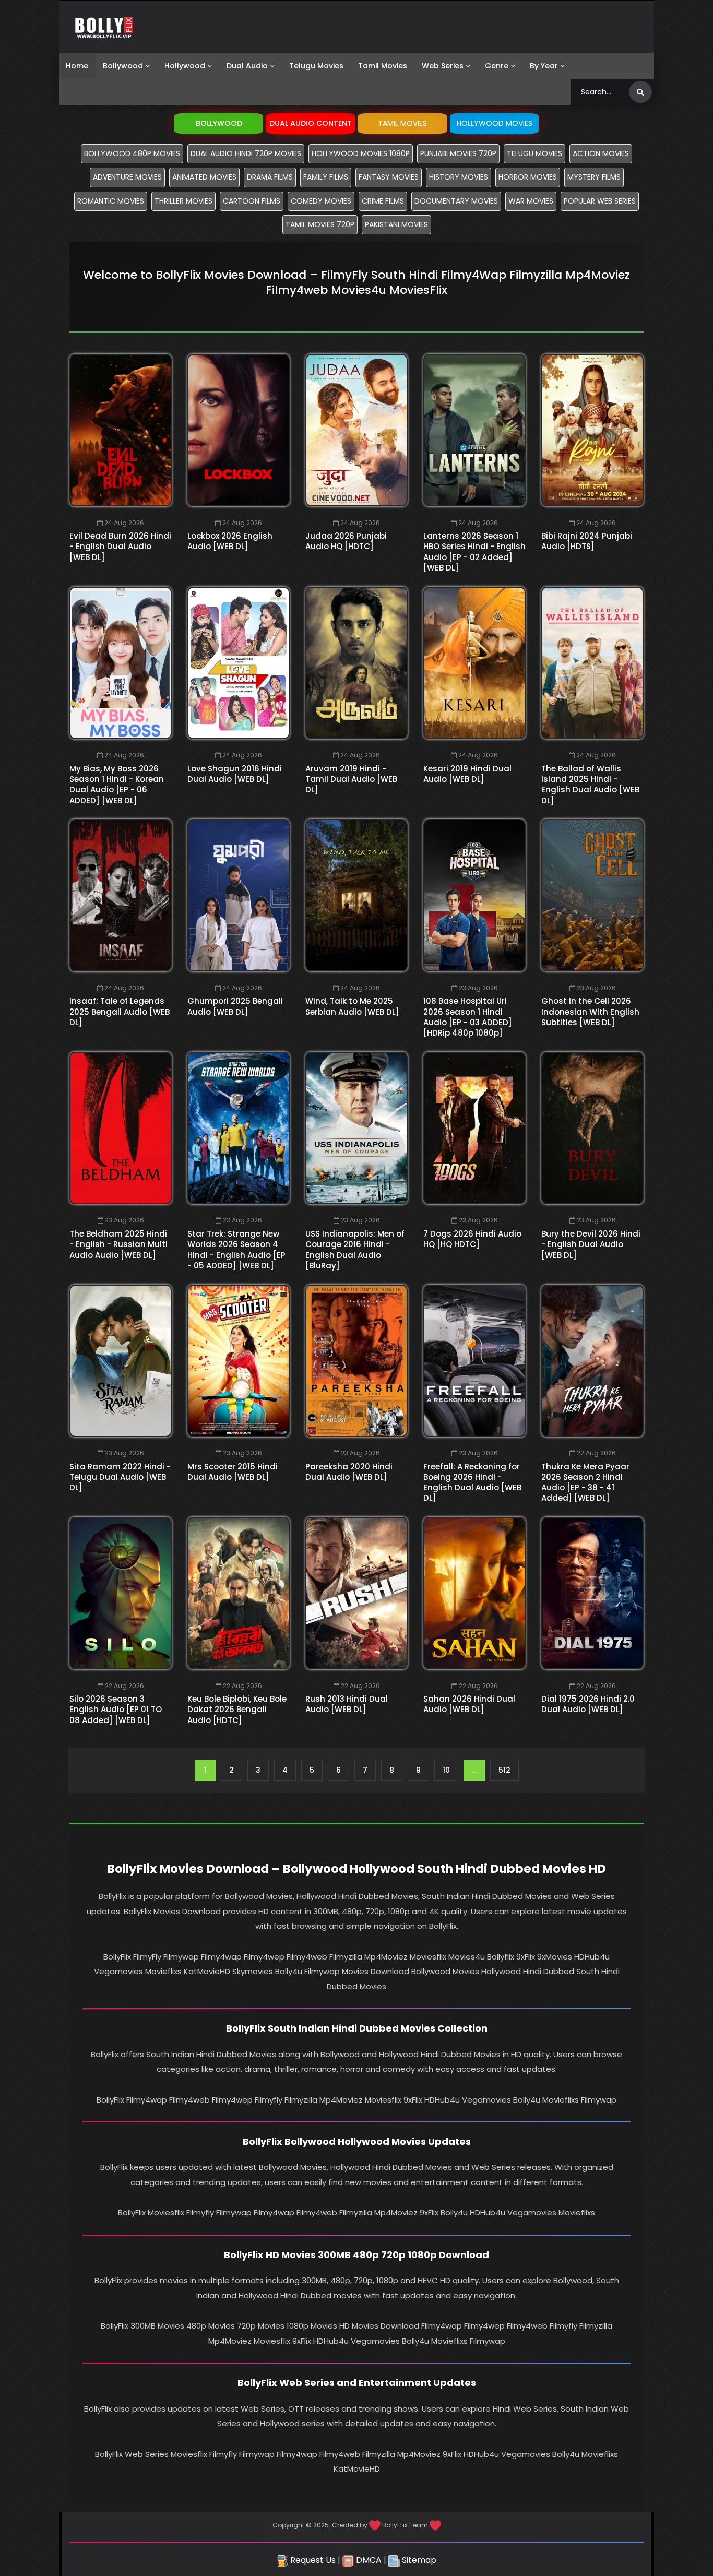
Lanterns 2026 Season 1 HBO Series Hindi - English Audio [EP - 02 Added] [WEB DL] (474, 552)
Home (77, 66)
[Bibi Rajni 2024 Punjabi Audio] (592, 430)
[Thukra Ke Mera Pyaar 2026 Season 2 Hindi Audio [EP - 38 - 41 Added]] (592, 1361)
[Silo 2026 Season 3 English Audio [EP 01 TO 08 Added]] (121, 1593)
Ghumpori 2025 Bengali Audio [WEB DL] (235, 1006)
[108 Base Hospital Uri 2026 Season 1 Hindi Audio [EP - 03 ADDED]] (474, 895)
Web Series (443, 66)
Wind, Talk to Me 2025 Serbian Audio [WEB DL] (352, 1006)
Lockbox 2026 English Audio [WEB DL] (230, 541)
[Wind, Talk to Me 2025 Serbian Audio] (356, 895)
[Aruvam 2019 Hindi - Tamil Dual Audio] (356, 663)
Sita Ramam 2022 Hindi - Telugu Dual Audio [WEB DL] (120, 1477)
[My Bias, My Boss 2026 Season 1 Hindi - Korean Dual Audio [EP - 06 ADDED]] (121, 663)
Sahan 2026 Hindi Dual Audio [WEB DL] (469, 1704)
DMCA (368, 2560)
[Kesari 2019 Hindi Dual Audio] (474, 663)
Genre (497, 66)
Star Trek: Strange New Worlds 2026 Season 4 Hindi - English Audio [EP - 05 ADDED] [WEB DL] (236, 1250)
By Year (544, 66)
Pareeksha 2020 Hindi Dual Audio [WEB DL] (349, 1472)
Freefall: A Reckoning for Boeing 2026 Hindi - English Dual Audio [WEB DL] (472, 1482)
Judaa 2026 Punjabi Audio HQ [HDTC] (346, 541)
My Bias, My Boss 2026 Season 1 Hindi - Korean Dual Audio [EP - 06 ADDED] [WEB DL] (117, 785)
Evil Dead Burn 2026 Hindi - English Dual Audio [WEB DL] (120, 547)
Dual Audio (247, 66)
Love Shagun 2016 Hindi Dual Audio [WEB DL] (235, 774)
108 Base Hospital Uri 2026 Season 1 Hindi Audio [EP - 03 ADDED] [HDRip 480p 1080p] (468, 1017)
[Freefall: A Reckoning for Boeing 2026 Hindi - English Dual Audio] (474, 1361)
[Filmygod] (104, 27)
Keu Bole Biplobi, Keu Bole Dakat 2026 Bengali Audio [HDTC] (237, 1710)
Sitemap (418, 2560)
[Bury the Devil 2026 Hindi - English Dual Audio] (592, 1128)
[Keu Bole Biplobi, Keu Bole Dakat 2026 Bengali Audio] (239, 1593)
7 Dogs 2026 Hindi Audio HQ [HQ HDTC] (472, 1239)
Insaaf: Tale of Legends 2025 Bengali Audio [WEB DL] (120, 1012)
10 (446, 1770)
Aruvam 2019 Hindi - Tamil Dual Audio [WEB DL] (351, 779)
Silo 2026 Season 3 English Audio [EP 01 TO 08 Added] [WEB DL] (116, 1710)
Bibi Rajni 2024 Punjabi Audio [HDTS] (587, 541)
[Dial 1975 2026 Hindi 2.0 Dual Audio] (592, 1593)
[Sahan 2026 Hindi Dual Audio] (474, 1593)
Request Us (312, 2560)
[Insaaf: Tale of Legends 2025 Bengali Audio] (121, 895)
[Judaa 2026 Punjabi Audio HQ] (356, 430)
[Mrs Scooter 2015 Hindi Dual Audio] (239, 1361)
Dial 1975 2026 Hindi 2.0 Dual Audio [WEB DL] (588, 1704)
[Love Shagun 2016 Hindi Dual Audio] (239, 663)
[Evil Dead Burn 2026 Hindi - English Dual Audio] (121, 430)
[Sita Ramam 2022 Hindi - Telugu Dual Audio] (121, 1361)
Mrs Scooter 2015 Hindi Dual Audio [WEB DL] (233, 1472)
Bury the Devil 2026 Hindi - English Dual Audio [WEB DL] (591, 1244)
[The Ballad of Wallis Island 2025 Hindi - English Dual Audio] (592, 663)
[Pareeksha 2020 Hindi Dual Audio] (356, 1361)
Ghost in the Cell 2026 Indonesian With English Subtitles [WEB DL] (590, 1012)
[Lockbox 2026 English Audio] (239, 430)
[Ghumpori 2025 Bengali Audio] (239, 895)
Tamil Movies (383, 66)
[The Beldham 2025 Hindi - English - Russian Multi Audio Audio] (121, 1128)
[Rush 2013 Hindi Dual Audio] (356, 1593)
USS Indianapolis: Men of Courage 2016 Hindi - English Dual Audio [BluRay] (355, 1250)
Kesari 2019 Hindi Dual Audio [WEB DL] (467, 774)
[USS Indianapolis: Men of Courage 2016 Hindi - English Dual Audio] (356, 1128)
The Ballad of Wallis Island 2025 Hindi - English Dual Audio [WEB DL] (590, 785)
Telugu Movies (316, 66)
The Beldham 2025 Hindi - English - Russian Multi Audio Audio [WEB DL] (118, 1244)
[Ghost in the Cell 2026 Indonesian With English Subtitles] (592, 895)
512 (504, 1770)
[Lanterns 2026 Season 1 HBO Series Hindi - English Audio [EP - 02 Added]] (474, 430)
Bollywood (123, 66)
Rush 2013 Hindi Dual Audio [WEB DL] (347, 1704)
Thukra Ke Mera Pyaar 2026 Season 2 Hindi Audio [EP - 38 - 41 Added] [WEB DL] (585, 1482)
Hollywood (185, 66)
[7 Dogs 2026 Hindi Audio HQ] (474, 1128)
